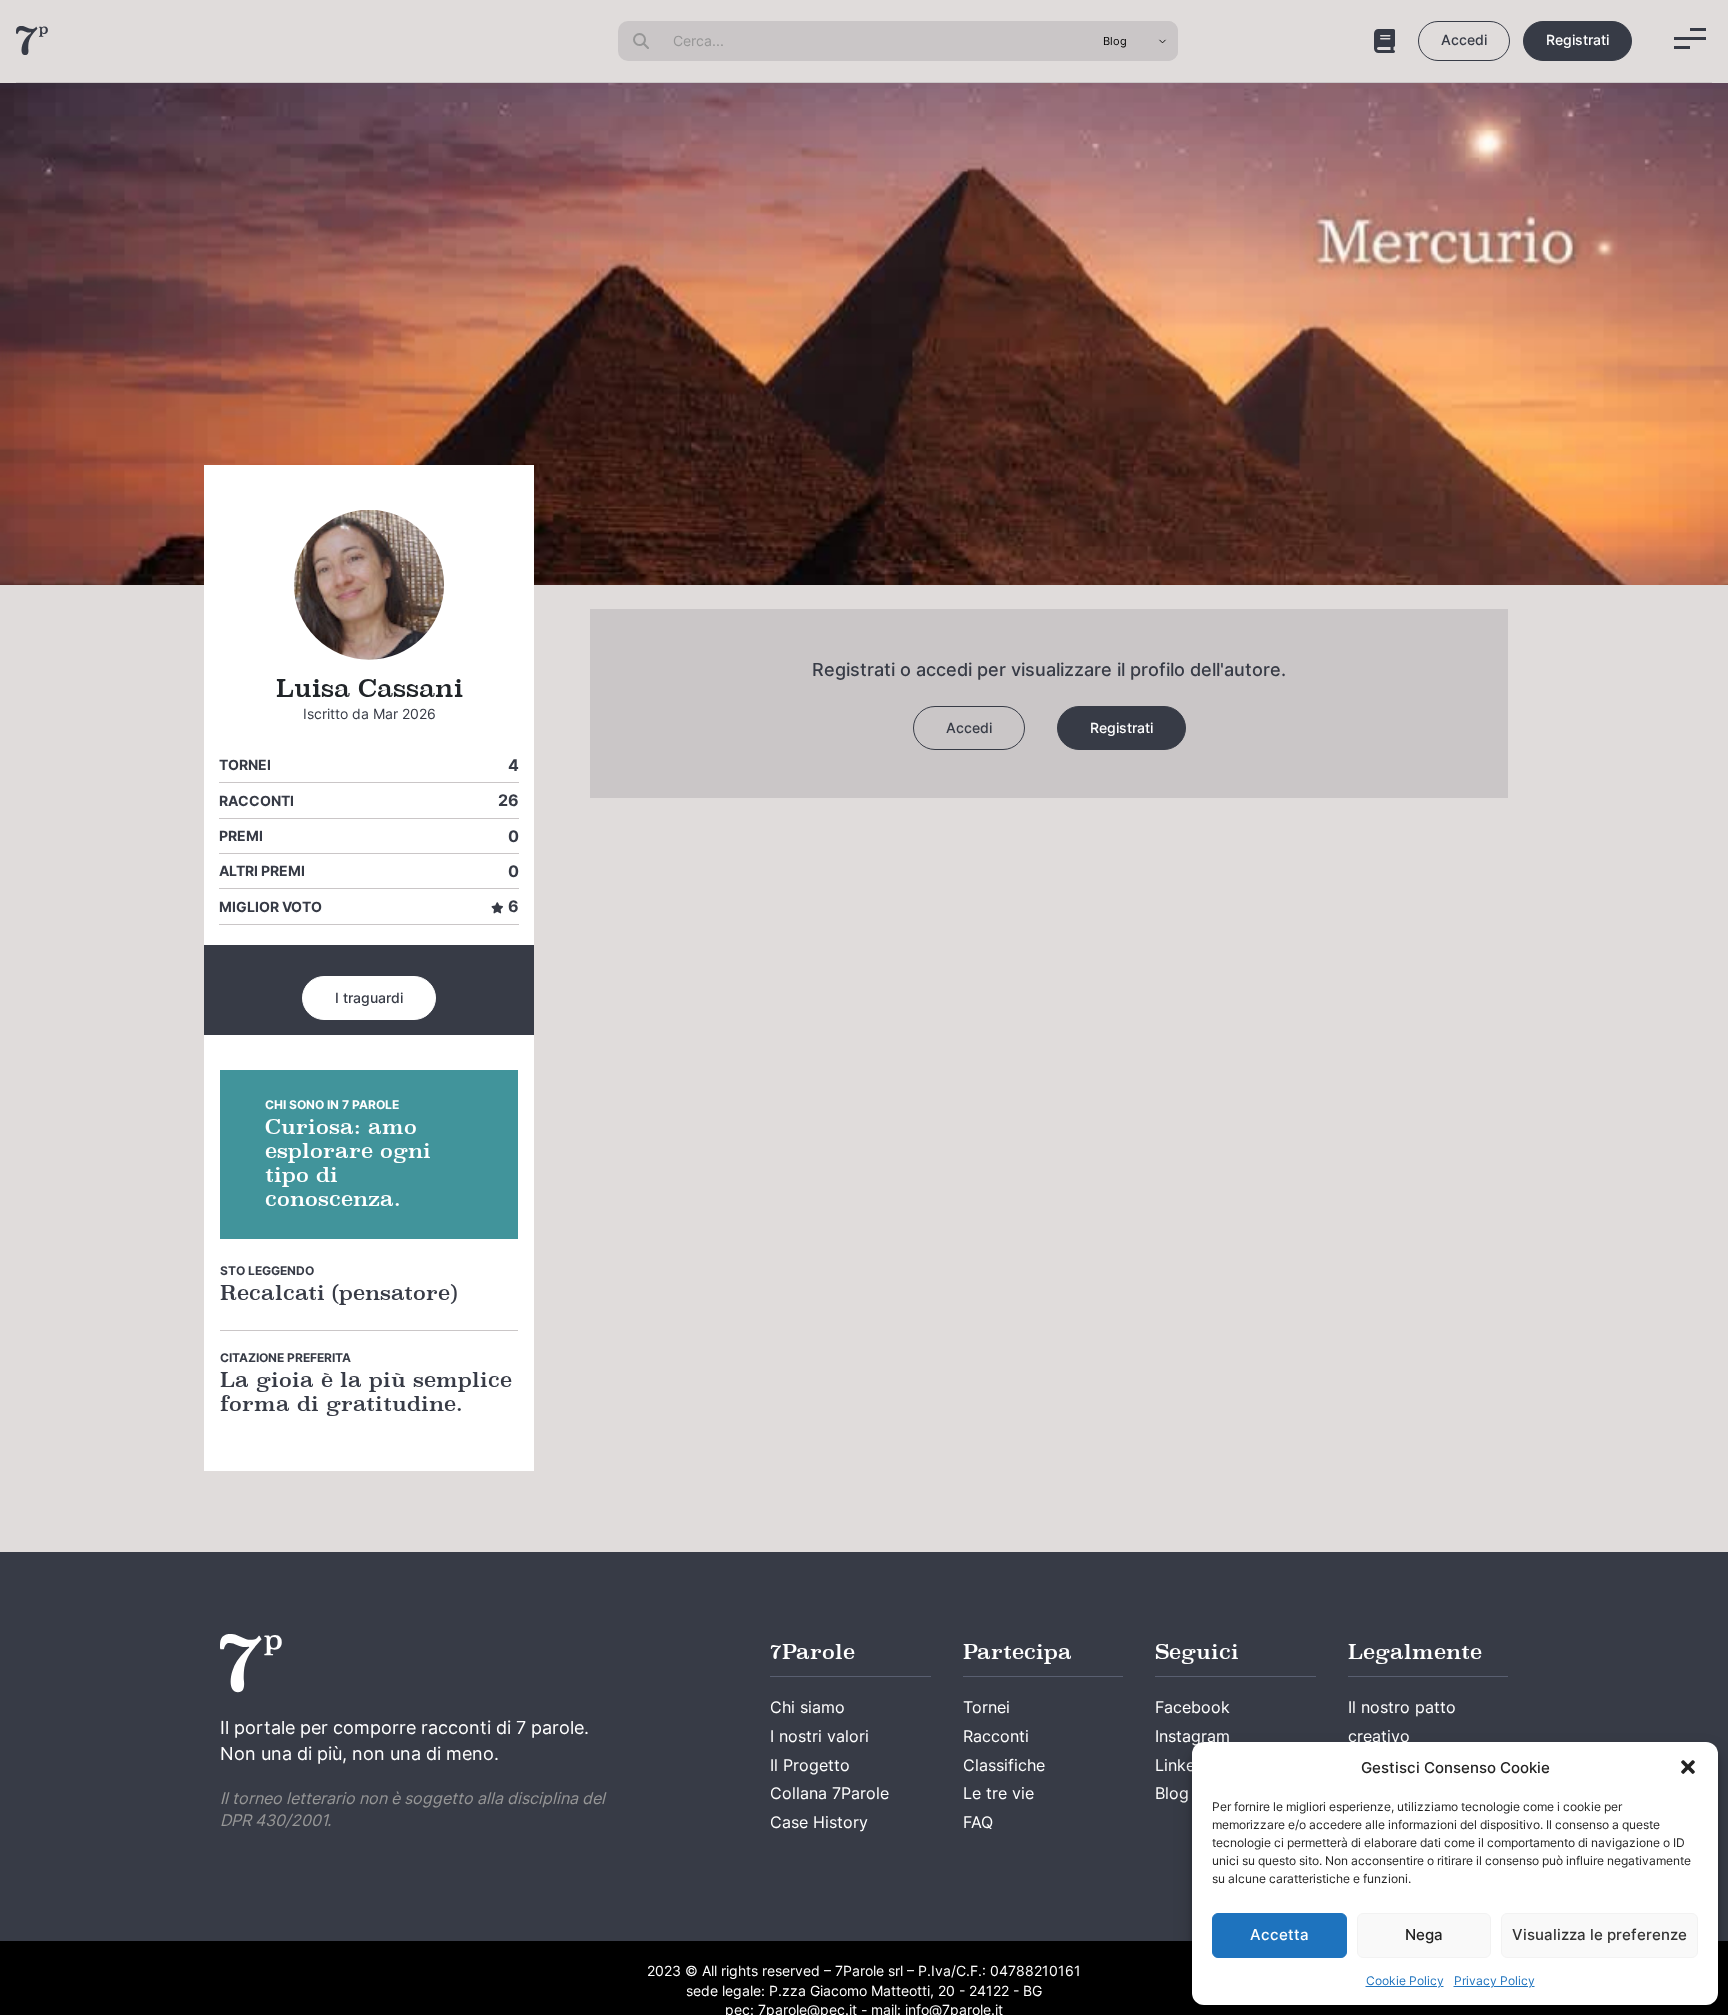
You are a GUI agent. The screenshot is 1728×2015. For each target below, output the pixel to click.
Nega (1424, 1934)
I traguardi (369, 997)
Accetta (1279, 1934)
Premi (241, 835)
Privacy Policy (1494, 1980)
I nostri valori (819, 1736)
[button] (1688, 1767)
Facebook (1192, 1707)
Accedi (1464, 39)
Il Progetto (810, 1765)
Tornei (245, 764)
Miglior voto (270, 906)
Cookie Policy (1405, 1980)
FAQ (978, 1822)
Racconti (256, 800)
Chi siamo (807, 1707)
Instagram (1192, 1736)
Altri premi (262, 870)
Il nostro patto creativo (1402, 1721)
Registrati (1577, 39)
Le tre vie (998, 1793)
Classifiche (1004, 1765)
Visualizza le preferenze (1599, 1934)
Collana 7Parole (829, 1793)
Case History (819, 1822)
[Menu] (1690, 38)
